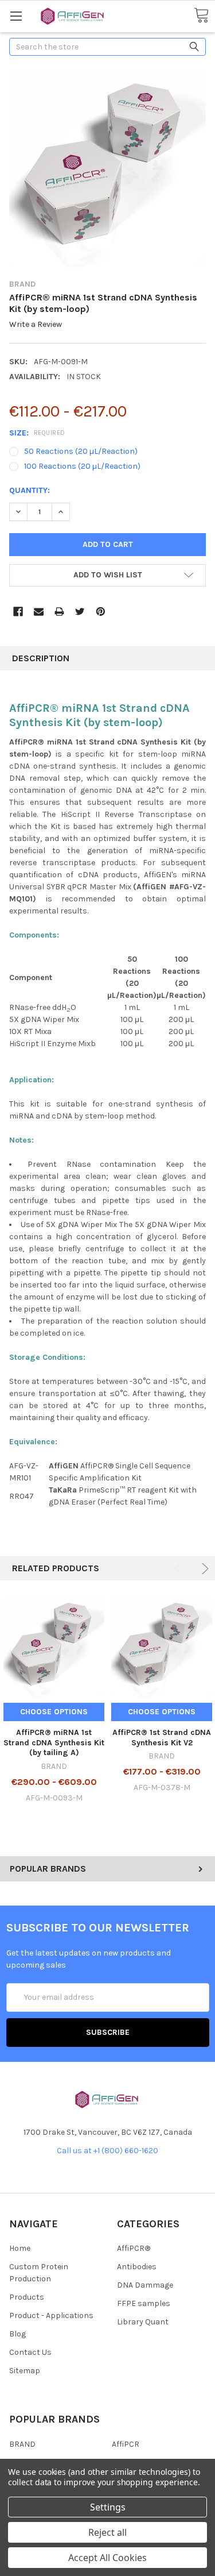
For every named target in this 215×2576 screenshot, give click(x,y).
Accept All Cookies (107, 2558)
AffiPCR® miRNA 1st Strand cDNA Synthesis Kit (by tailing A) (54, 1742)
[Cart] (201, 16)
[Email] (39, 612)
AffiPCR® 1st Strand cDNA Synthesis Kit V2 (162, 1738)
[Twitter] (80, 612)
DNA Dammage (145, 2285)
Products (27, 2297)
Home (20, 2248)
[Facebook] (18, 612)
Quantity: (30, 490)
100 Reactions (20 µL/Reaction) (82, 466)
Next (203, 1569)
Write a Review (36, 325)
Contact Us (30, 2352)
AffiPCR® (134, 2248)
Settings (108, 2507)
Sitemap (25, 2371)
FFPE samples (144, 2303)
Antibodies (137, 2267)
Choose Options (54, 1712)
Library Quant (143, 2322)
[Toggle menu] (16, 16)
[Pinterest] (101, 612)
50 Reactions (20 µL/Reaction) (81, 451)
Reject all (107, 2532)
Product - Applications (51, 2315)
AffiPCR (126, 2444)
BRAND (22, 2444)
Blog (17, 2334)
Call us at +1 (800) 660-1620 (107, 2151)
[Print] (59, 612)
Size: (37, 433)
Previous (180, 1569)
